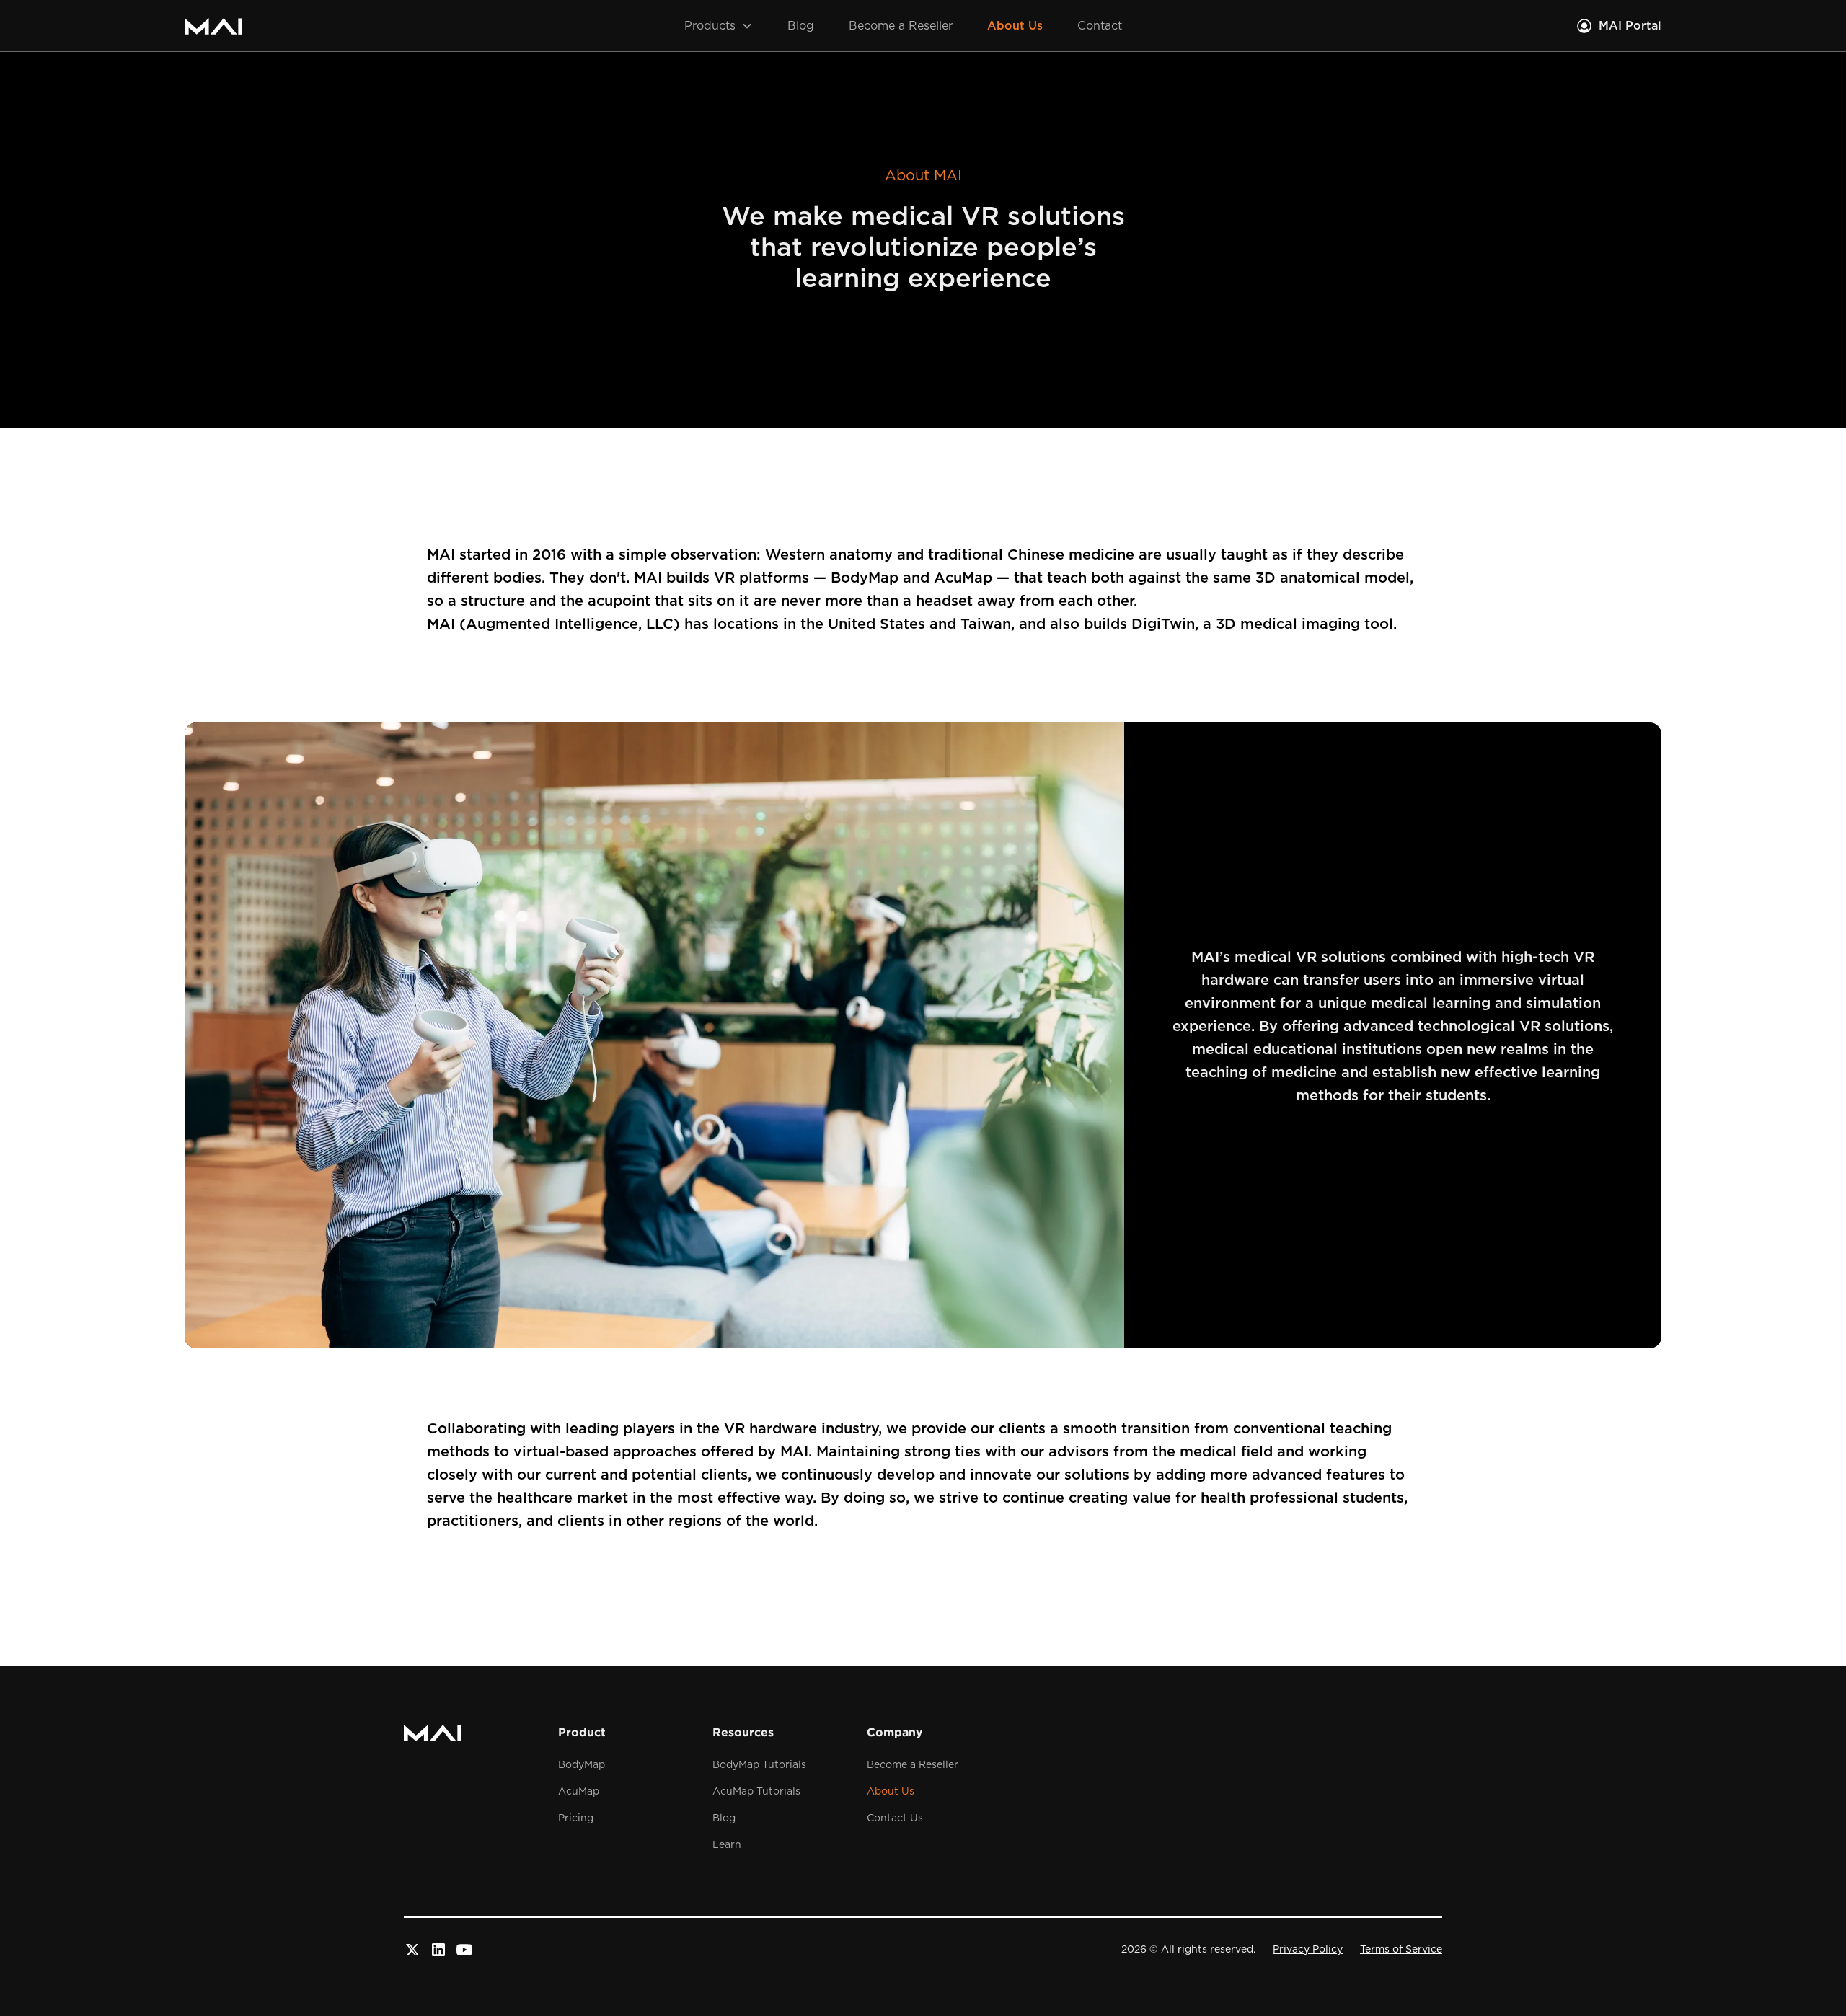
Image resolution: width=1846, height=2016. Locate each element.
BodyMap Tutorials (759, 1765)
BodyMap (582, 1765)
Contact (1100, 26)
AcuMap (579, 1792)
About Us (1015, 26)
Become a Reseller (901, 26)
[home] (213, 26)
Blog (801, 26)
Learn (727, 1845)
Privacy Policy (1308, 1950)
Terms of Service (1401, 1950)
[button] (719, 26)
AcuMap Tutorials (756, 1792)
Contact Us (895, 1818)
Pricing (576, 1818)
